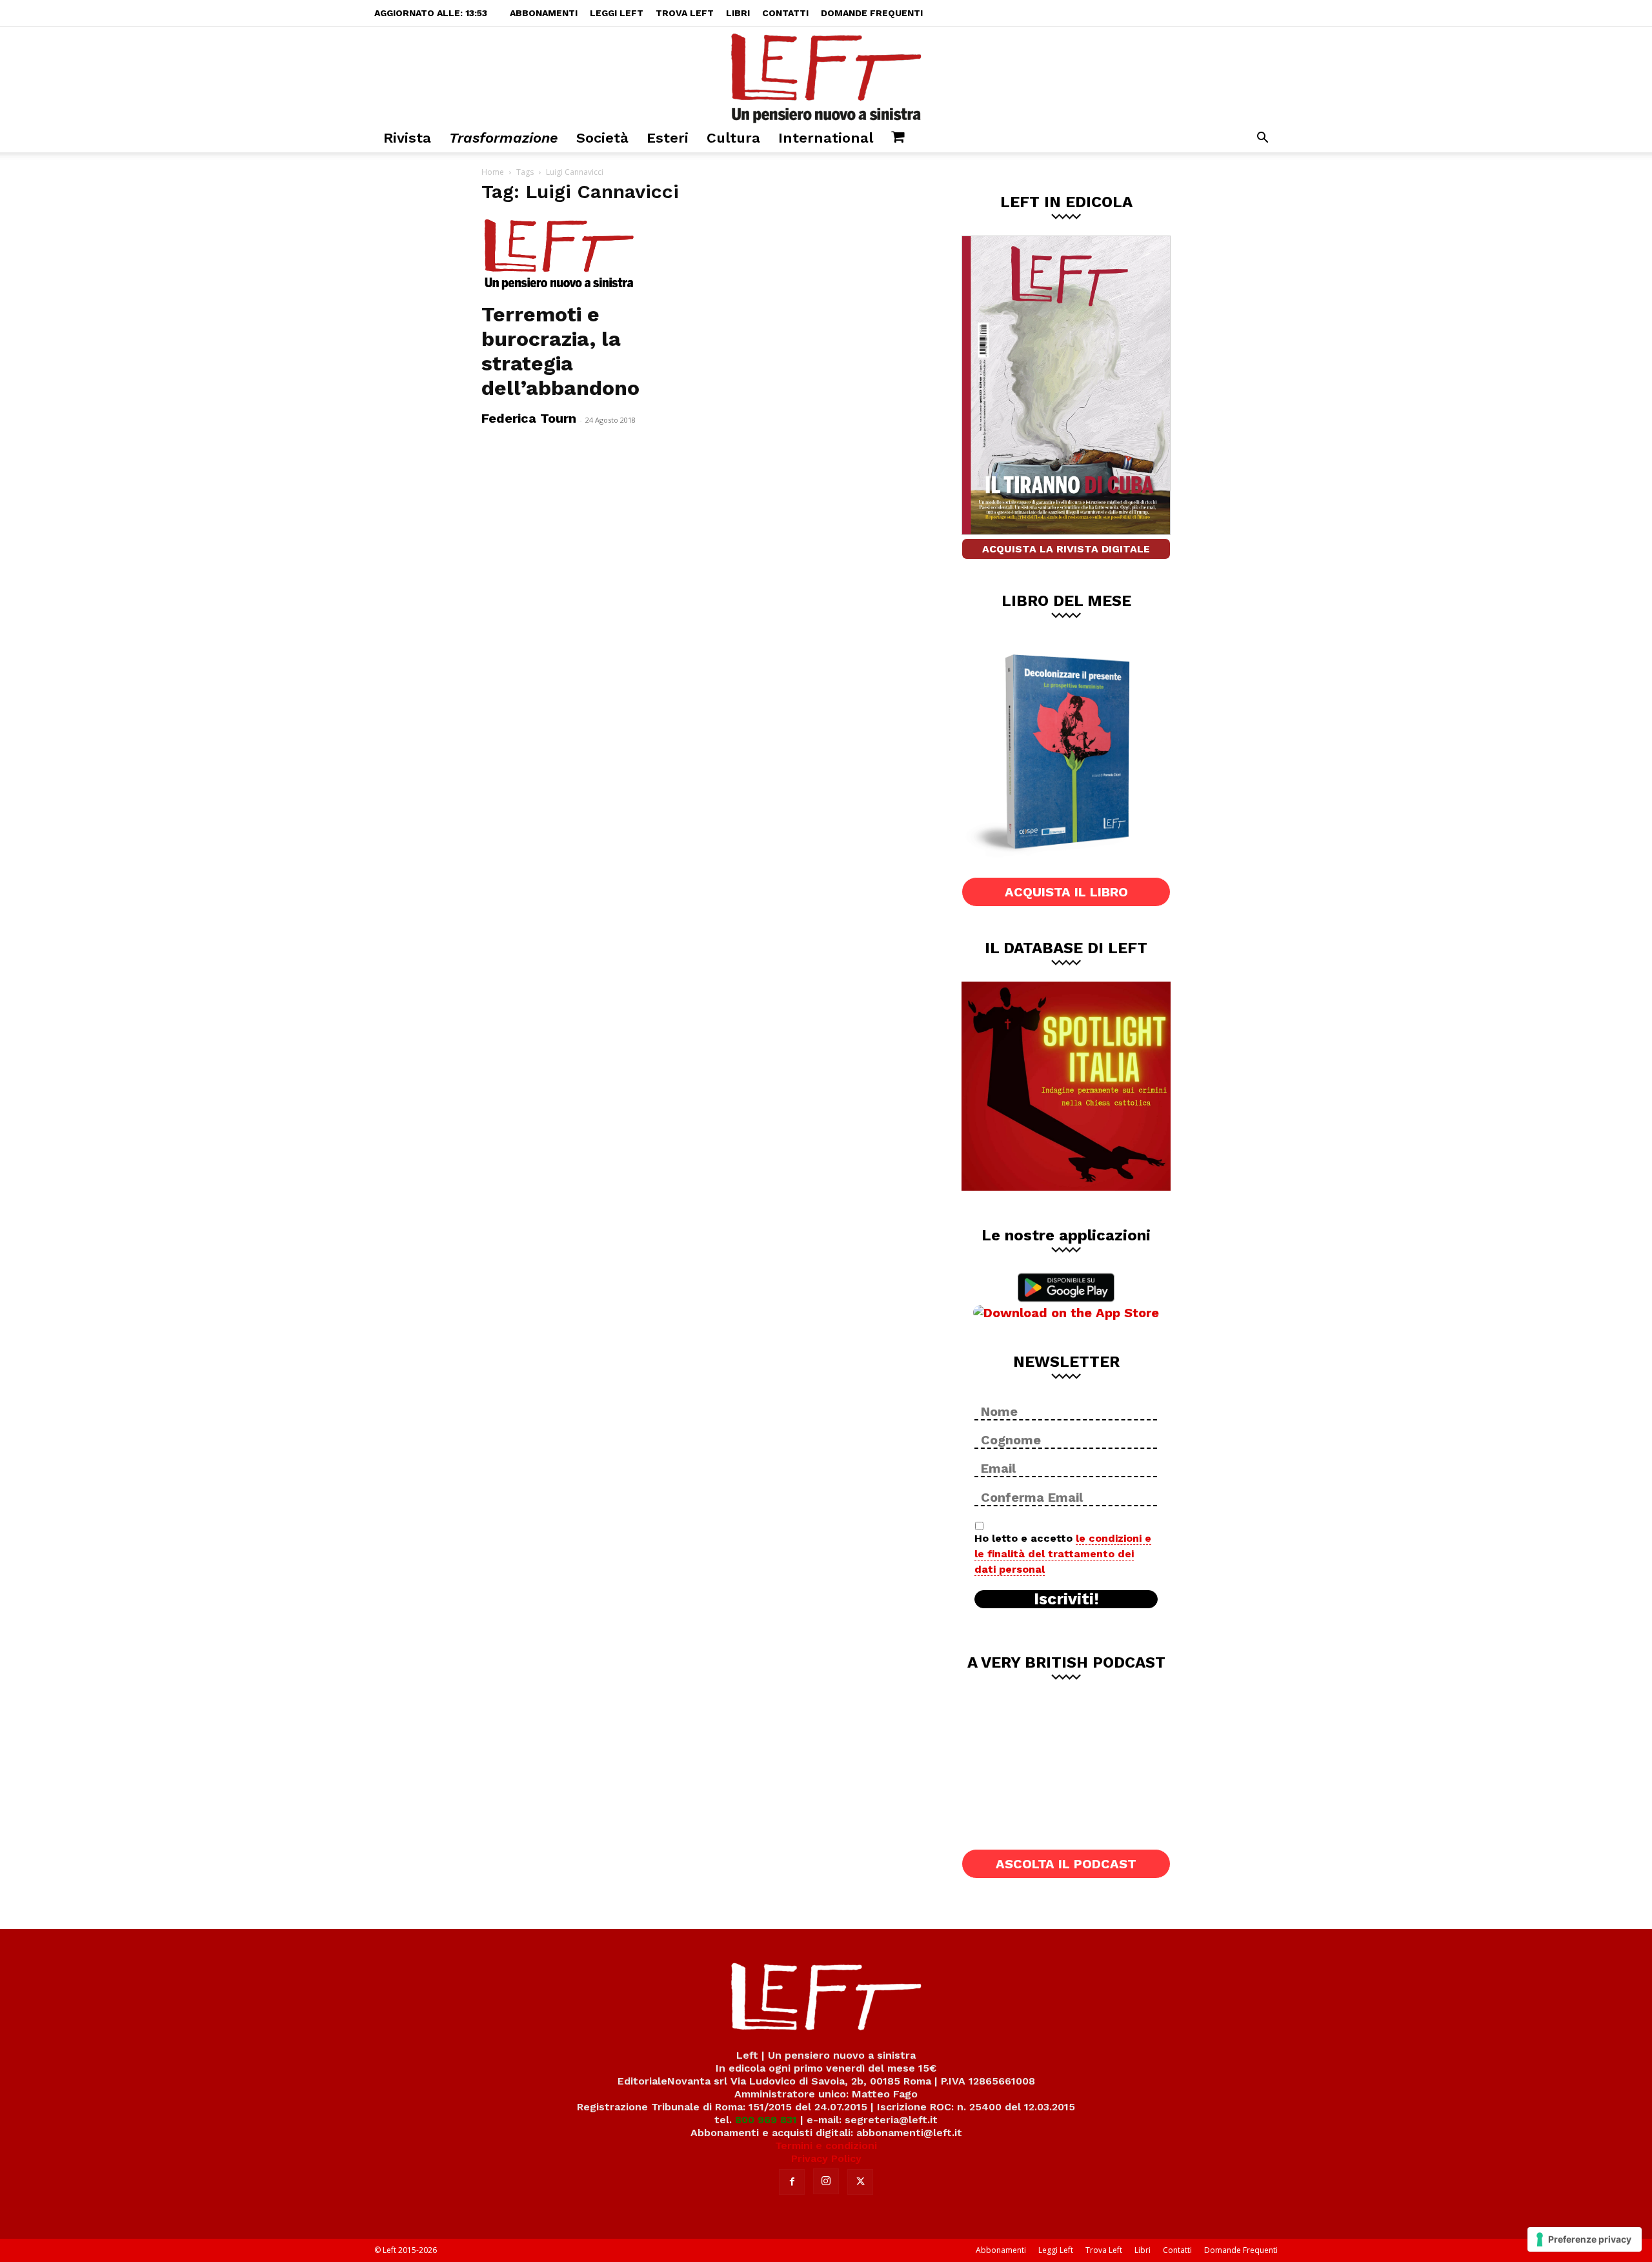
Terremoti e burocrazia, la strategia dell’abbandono (560, 351)
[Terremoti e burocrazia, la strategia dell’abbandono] (586, 255)
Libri (738, 13)
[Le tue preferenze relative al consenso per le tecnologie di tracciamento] (1585, 2239)
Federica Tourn (529, 418)
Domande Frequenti (872, 13)
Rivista (407, 138)
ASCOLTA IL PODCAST (1066, 1864)
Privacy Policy (826, 2158)
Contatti (785, 13)
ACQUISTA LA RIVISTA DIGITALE (1066, 549)
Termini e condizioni (826, 2146)
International (826, 138)
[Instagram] (826, 2181)
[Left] (826, 76)
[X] (860, 2182)
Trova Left (685, 13)
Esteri (668, 138)
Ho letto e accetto (1063, 1554)
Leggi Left (617, 13)
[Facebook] (792, 2182)
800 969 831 (766, 2120)
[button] (1262, 139)
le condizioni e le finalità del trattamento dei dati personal (1063, 1554)
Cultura (733, 138)
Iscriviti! (1066, 1599)
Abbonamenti (544, 13)
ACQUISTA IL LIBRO (1066, 892)
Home (493, 172)
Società (602, 138)
